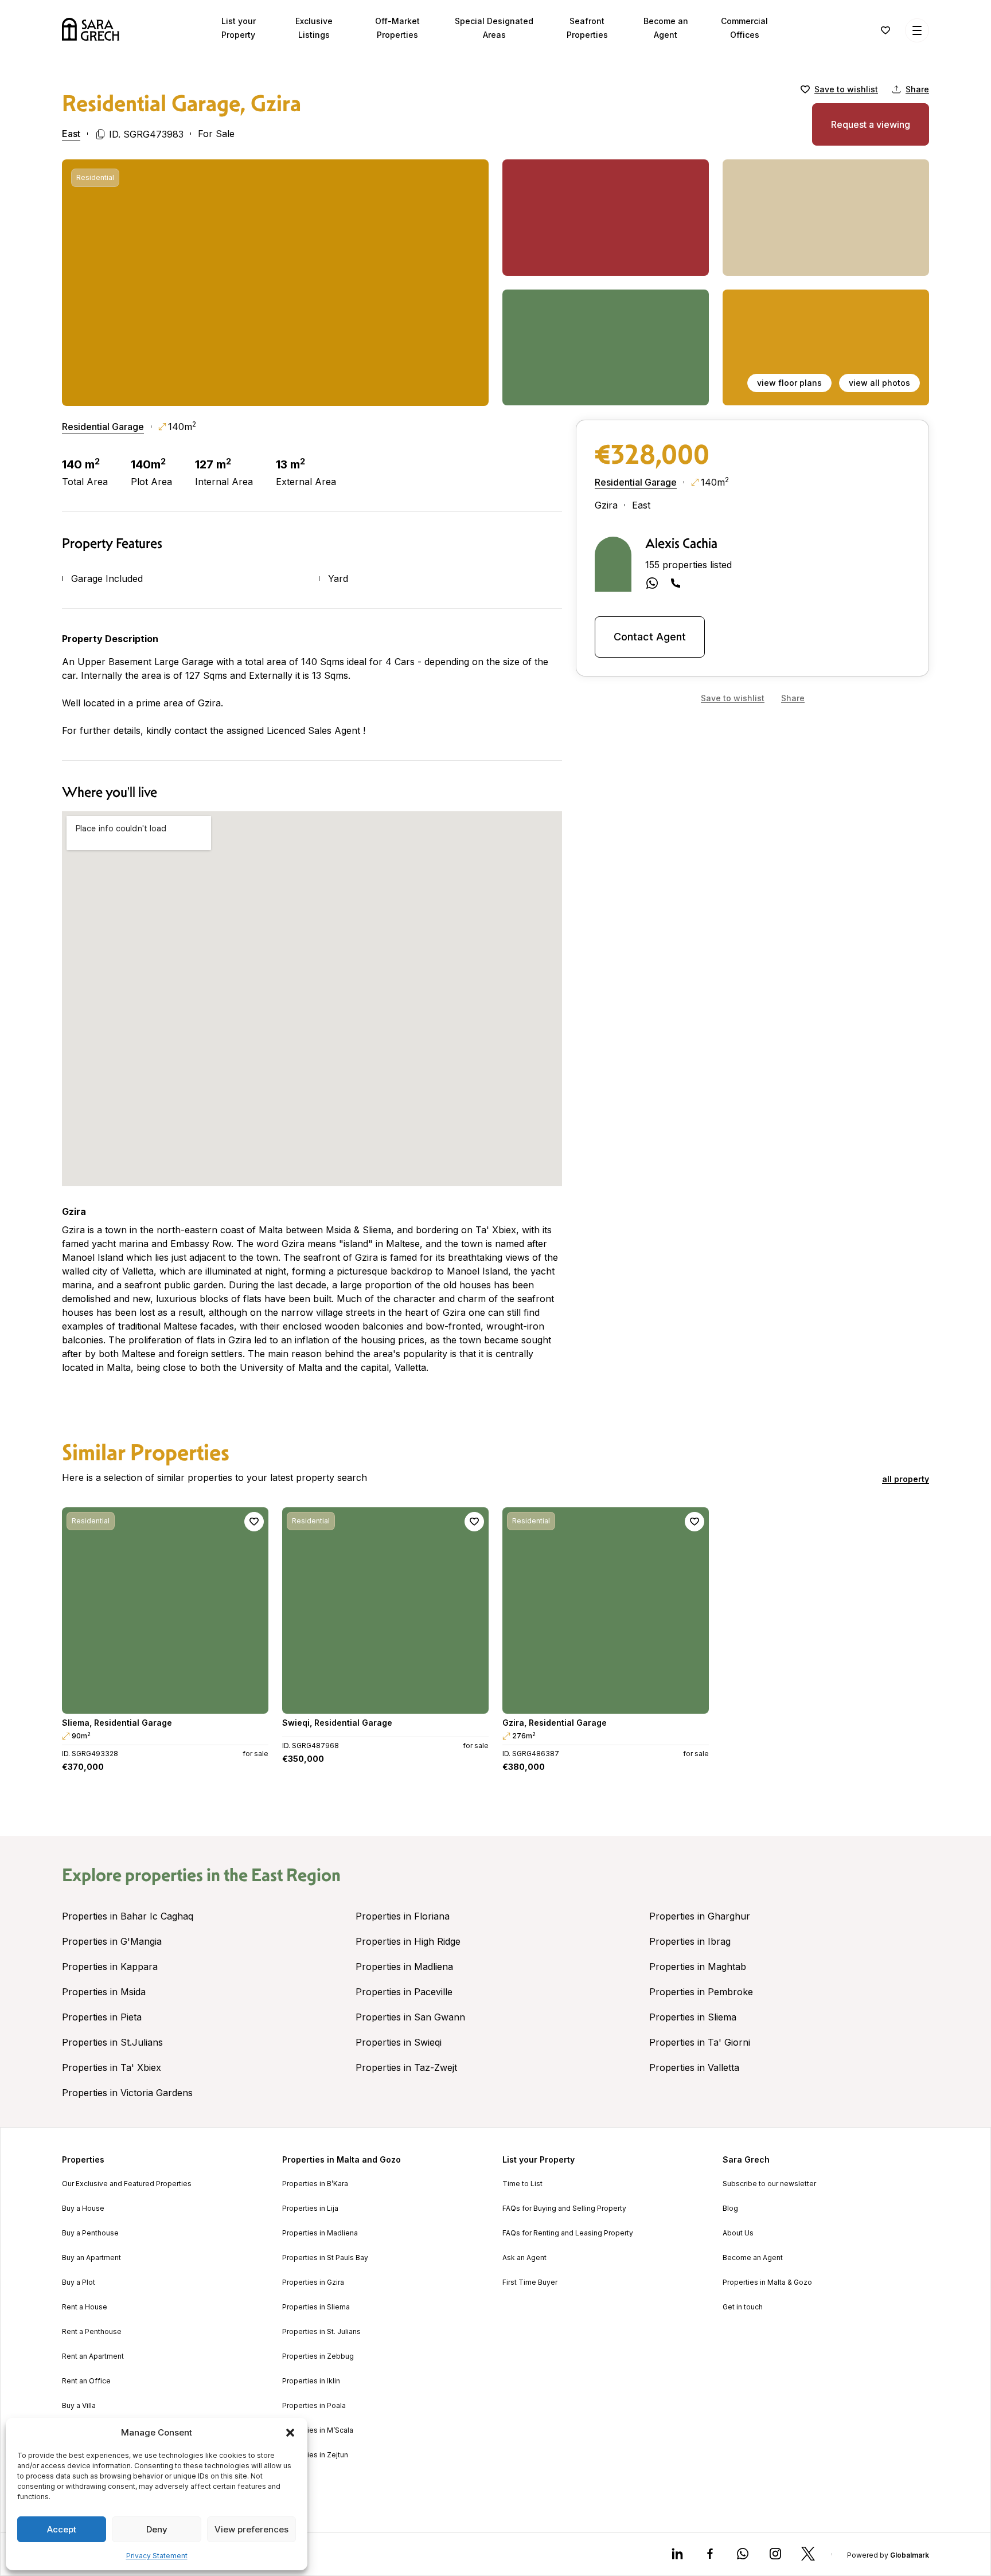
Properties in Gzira (313, 2282)
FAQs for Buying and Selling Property (564, 2208)
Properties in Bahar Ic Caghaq (128, 1916)
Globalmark (910, 2555)
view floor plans (789, 383)
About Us (738, 2233)
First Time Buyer (530, 2282)
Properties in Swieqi (399, 2042)
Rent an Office (86, 2381)
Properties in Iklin (311, 2381)
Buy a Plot (79, 2282)
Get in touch (743, 2307)
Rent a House (85, 2307)
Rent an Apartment (93, 2356)
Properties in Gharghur (700, 1916)
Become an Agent (753, 2258)
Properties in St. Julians (321, 2332)
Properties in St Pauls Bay (325, 2258)
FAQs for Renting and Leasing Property (568, 2233)
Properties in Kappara (110, 1967)
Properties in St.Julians (112, 2042)
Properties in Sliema (693, 2017)
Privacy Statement (157, 2556)
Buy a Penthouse (90, 2233)
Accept (62, 2529)
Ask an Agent (524, 2258)
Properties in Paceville (404, 1992)
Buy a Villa (79, 2406)
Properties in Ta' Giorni (700, 2042)
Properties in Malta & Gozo (767, 2282)
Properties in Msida (104, 1992)
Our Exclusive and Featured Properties (127, 2184)
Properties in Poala (314, 2406)
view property (165, 1700)
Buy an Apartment (91, 2258)
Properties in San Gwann (410, 2017)
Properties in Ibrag (690, 1941)
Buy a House (83, 2208)
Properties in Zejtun (315, 2455)
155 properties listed (688, 565)
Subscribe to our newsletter (769, 2184)
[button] (290, 2433)
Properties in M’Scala (318, 2430)
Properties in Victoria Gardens (127, 2093)
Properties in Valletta (694, 2067)
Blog (730, 2208)
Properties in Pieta (102, 2017)
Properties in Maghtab (698, 1967)
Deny (157, 2529)
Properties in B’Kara (315, 2184)
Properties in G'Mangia (112, 1941)
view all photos (879, 383)
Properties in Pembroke (701, 1992)
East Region (296, 1875)
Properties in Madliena (404, 1967)
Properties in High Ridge (408, 1941)
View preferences (251, 2529)
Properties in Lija (310, 2208)
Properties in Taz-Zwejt (406, 2067)
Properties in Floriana (403, 1916)
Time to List (522, 2184)
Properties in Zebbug (318, 2356)
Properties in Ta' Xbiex (112, 2067)
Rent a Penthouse (92, 2332)
